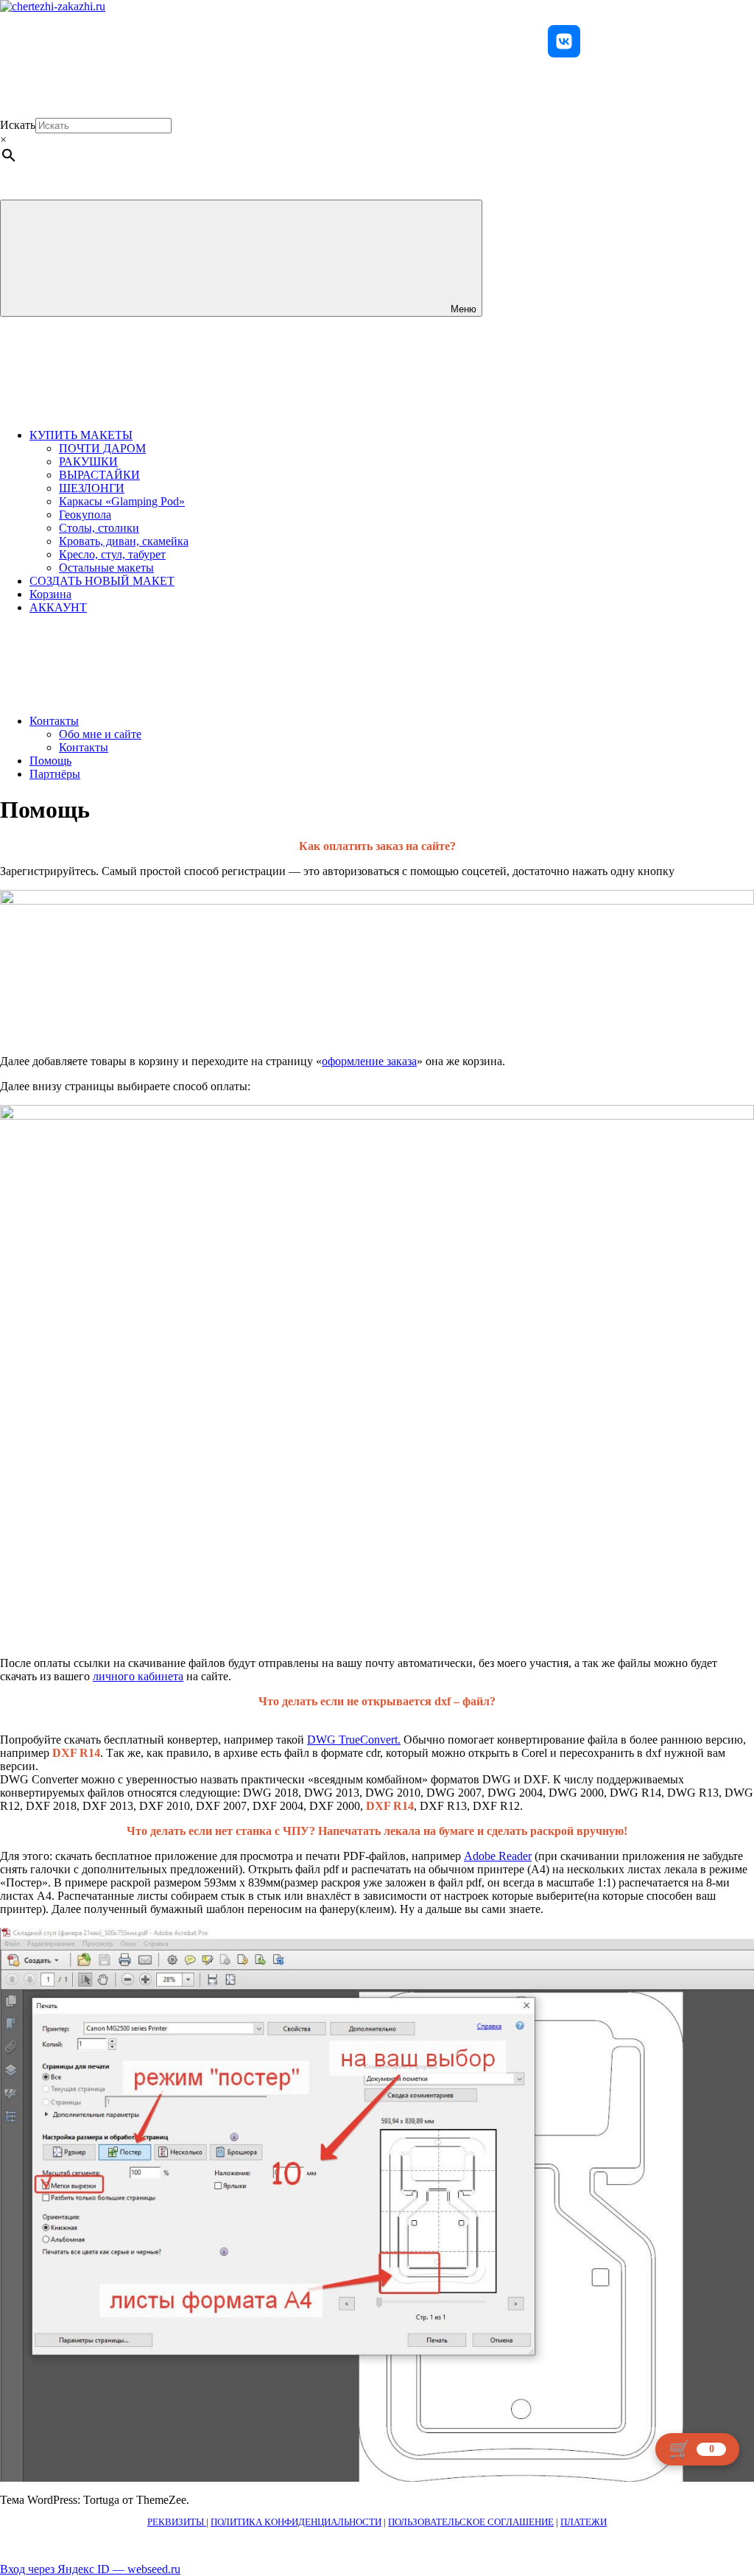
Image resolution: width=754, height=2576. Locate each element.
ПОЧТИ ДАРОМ (102, 448)
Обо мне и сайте (100, 734)
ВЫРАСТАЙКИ (99, 475)
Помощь (50, 761)
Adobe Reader (498, 1856)
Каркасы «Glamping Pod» (122, 501)
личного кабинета (138, 1676)
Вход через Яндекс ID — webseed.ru (90, 2569)
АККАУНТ (58, 607)
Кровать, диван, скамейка (124, 541)
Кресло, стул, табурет (112, 554)
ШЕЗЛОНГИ (92, 488)
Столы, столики (99, 528)
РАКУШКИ (88, 461)
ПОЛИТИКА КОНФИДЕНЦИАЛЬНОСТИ (296, 2522)
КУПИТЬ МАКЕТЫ (81, 435)
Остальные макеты (106, 568)
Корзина (50, 594)
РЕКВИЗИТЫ (177, 2522)
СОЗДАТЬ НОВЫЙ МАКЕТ (102, 581)
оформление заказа (369, 1061)
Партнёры (55, 774)
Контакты (54, 721)
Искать (18, 125)
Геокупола (85, 515)
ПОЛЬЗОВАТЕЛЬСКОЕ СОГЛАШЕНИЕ (471, 2522)
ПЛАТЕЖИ (584, 2522)
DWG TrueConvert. (354, 1740)
